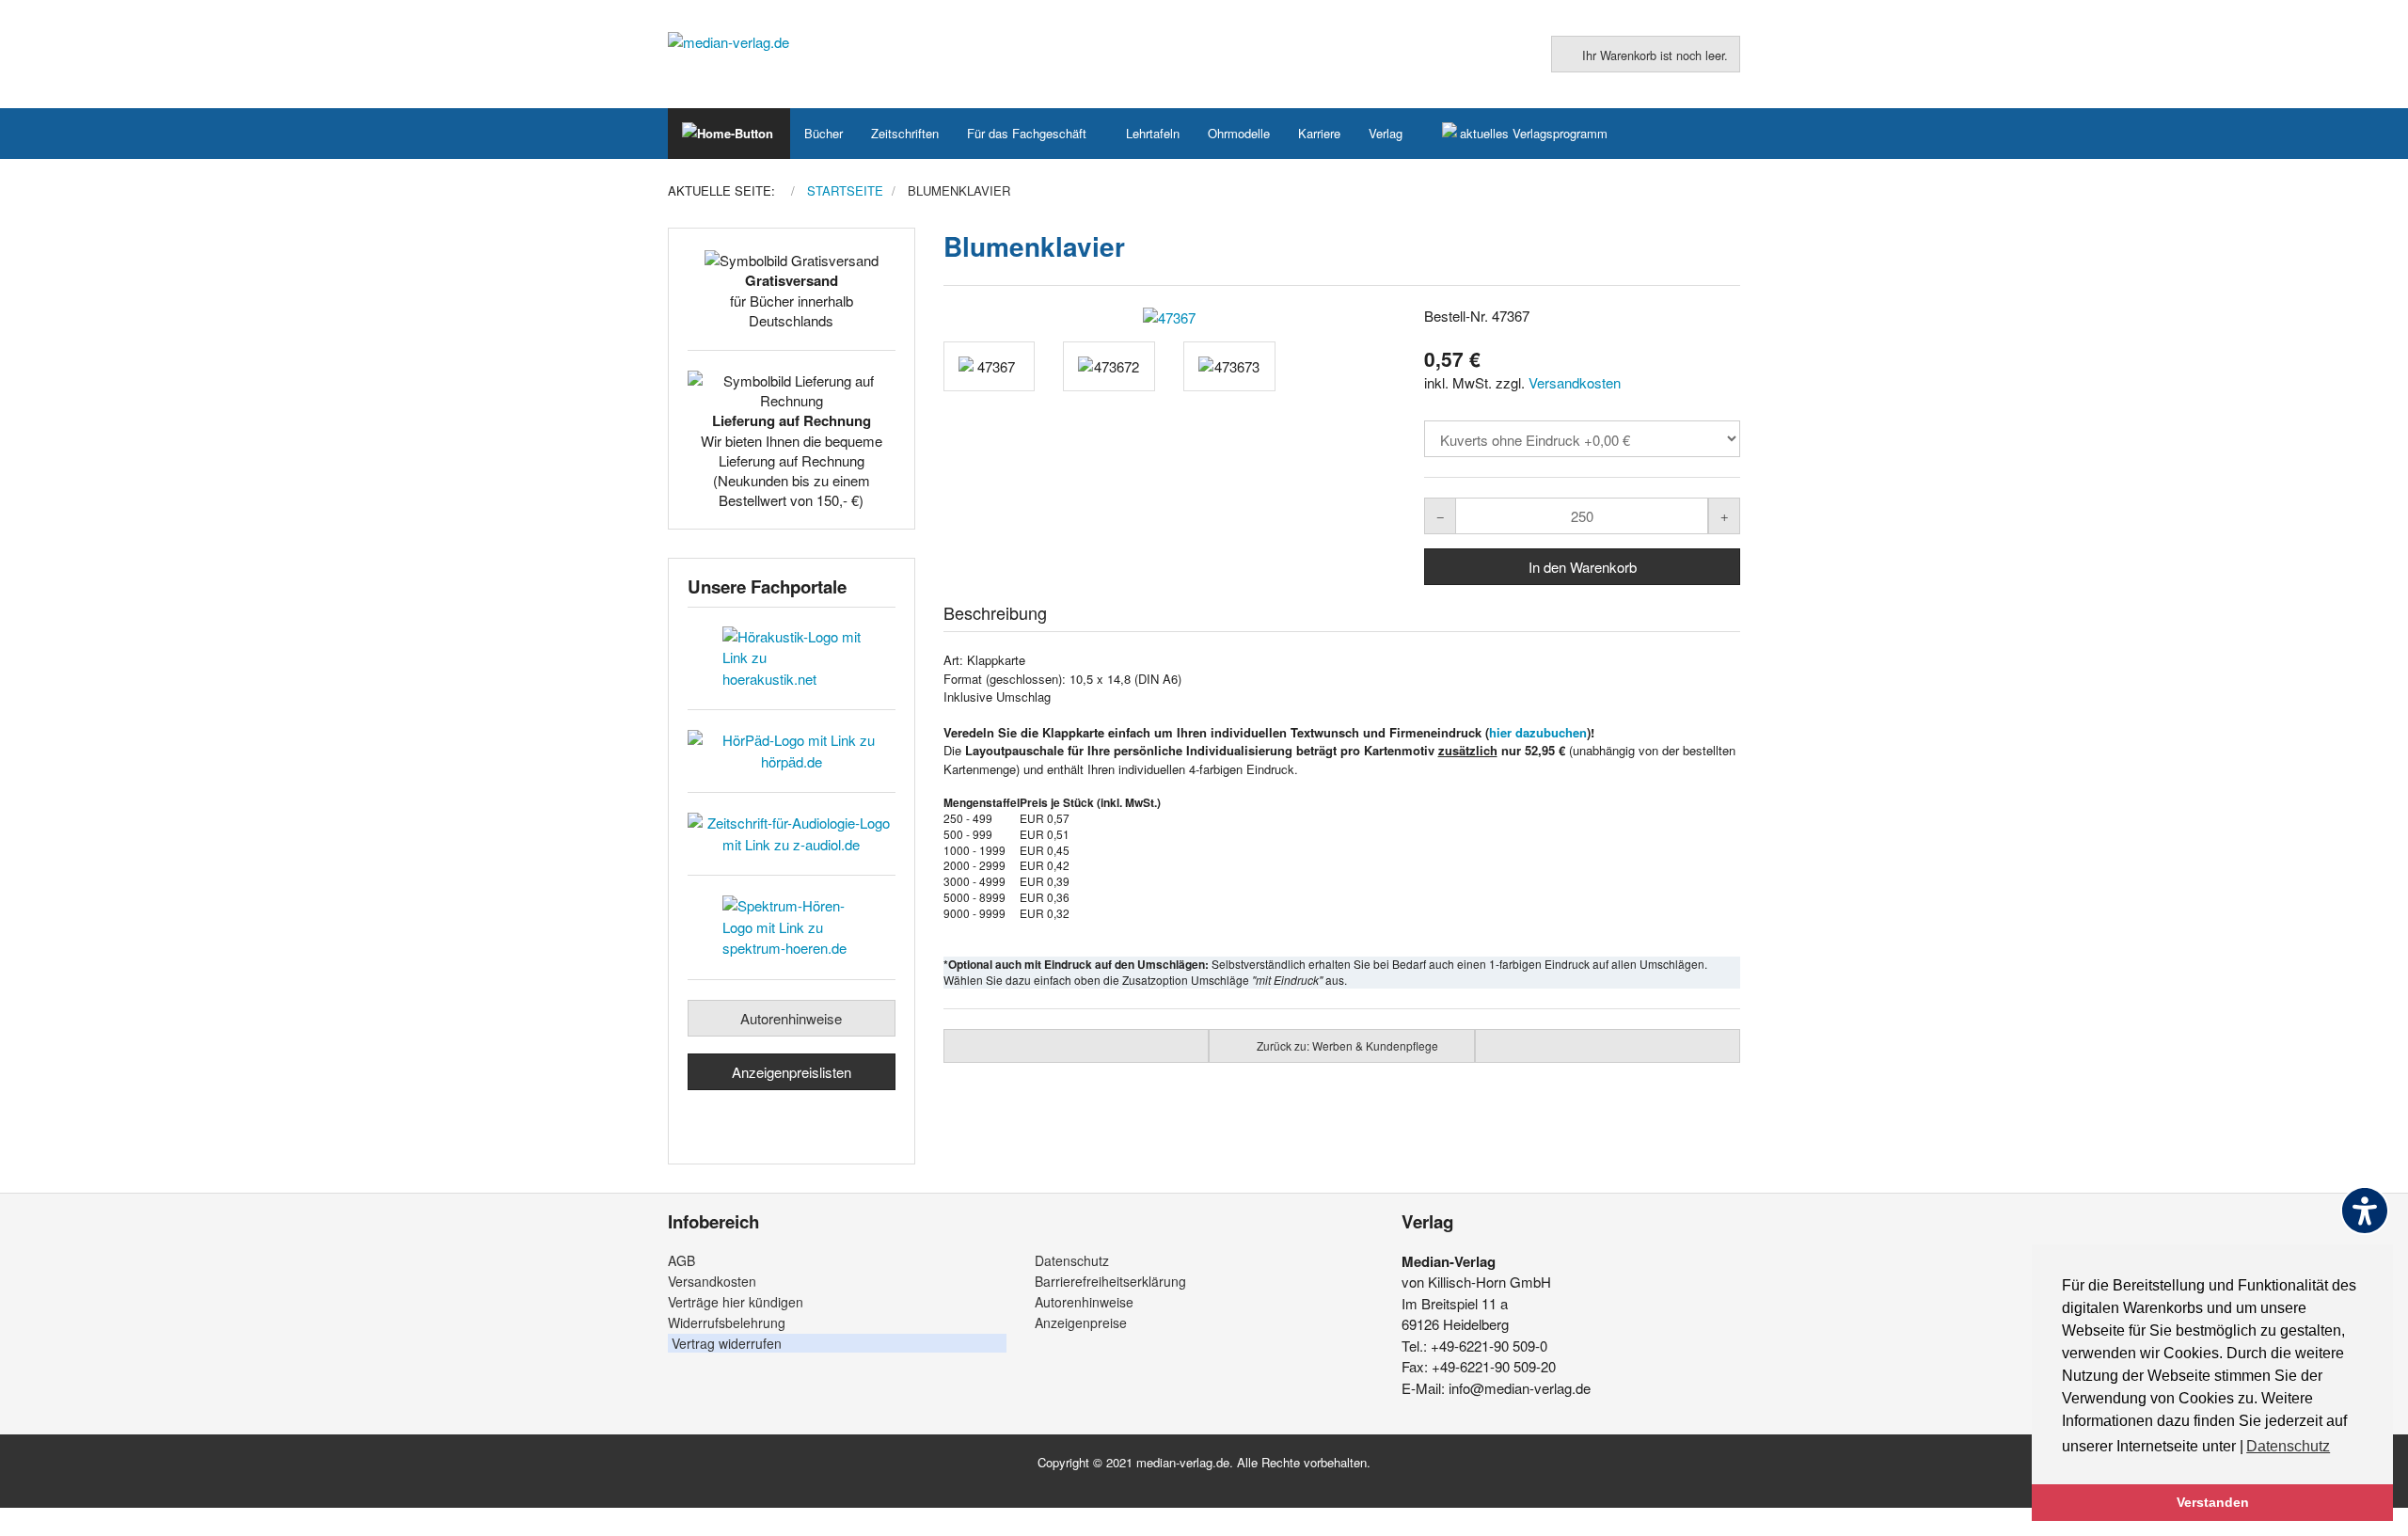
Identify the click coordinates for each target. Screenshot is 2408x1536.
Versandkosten (1575, 382)
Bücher (824, 133)
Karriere (1319, 133)
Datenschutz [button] (2288, 1446)
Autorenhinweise (791, 1018)
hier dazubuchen (1538, 732)
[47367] (1170, 317)
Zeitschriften (905, 133)
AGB (681, 1260)
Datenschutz (1072, 1260)
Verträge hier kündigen (736, 1302)
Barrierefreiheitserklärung (1110, 1281)
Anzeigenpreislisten (792, 1072)
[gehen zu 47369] (1077, 1046)
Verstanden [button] (2213, 1502)
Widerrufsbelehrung (727, 1322)
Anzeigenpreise (1081, 1322)
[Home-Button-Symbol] (729, 134)
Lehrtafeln (1153, 133)
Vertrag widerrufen (727, 1343)
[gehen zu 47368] (1608, 1046)
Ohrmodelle (1239, 133)
